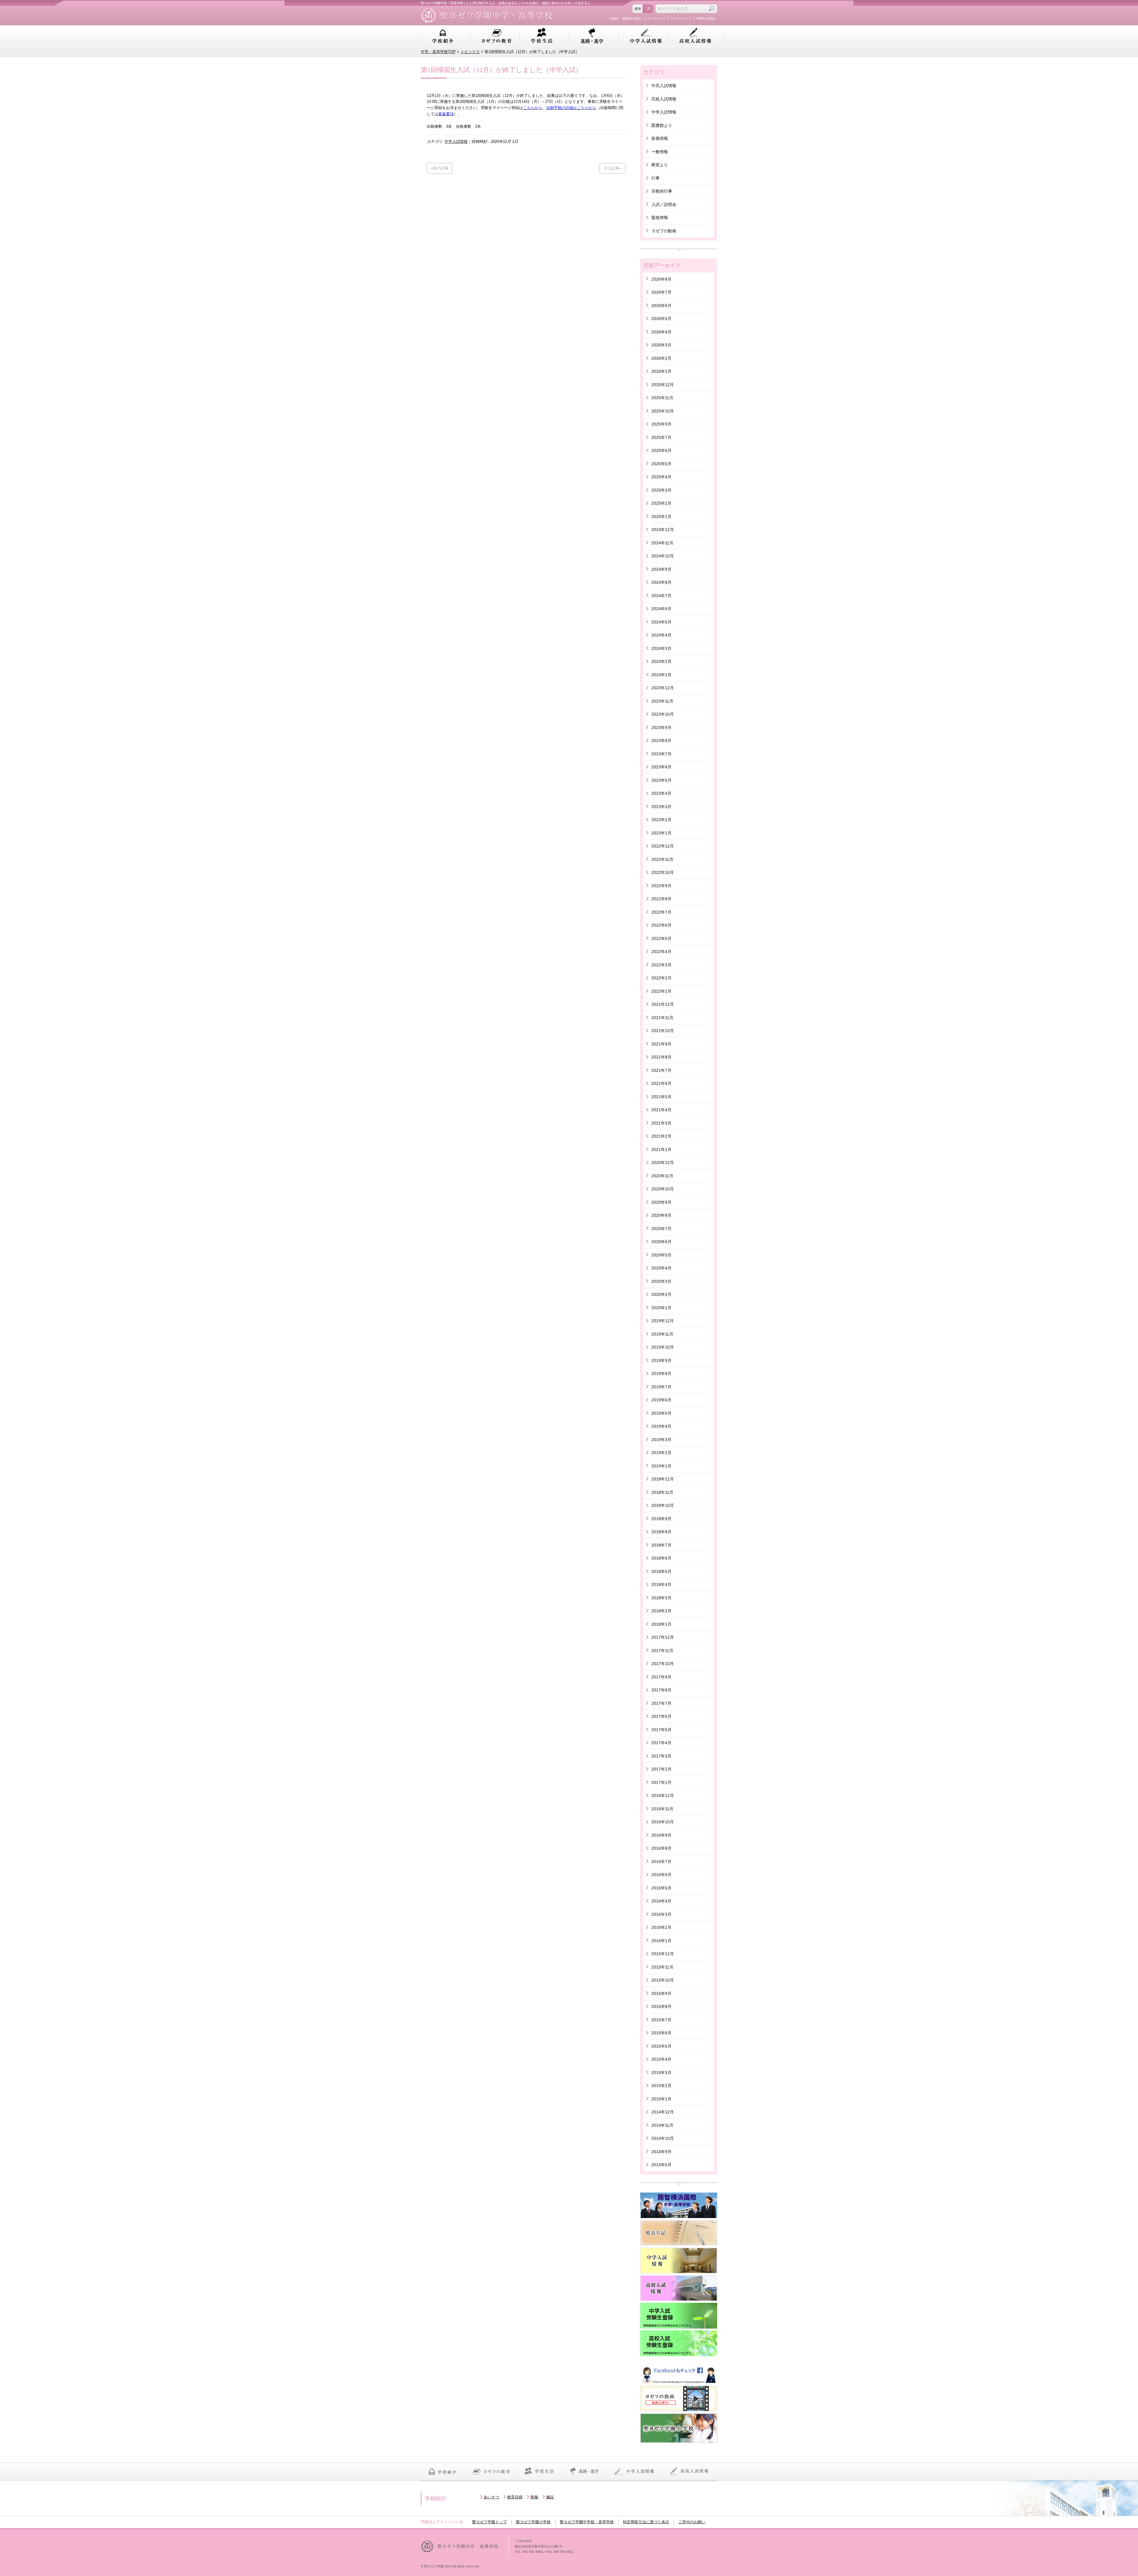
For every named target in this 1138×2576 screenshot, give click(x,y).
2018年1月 (661, 1624)
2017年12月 (663, 1637)
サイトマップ (657, 19)
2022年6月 (661, 925)
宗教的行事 (662, 191)
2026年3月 (661, 345)
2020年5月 (661, 1255)
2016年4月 (661, 1901)
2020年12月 (663, 1163)
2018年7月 (661, 1545)
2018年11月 (662, 1492)
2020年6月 (661, 1242)
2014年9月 (661, 2152)
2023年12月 (663, 688)
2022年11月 (662, 859)
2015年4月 (661, 2059)
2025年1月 (661, 517)
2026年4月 (661, 332)
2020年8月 (661, 1215)
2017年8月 (661, 1690)
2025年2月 (661, 503)
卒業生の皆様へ (707, 19)
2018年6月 (661, 1558)
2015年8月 (661, 2006)
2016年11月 (662, 1809)
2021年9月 (661, 1044)
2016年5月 (661, 1888)
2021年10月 (663, 1031)
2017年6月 (661, 1716)
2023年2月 (661, 820)
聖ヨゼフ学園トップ (489, 2522)
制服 (534, 2497)
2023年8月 (661, 741)
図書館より (662, 125)
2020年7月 (661, 1229)
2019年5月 (661, 1413)
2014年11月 (662, 2125)
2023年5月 (661, 780)
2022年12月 (663, 846)
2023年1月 (661, 833)
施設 (550, 2497)
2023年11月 (662, 701)
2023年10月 (663, 714)
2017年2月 (661, 1769)
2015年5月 (661, 2046)
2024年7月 (661, 596)
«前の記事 (440, 168)
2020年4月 (661, 1268)
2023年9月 (661, 727)
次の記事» (612, 168)
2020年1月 (661, 1308)
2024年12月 (663, 530)
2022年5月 (661, 938)
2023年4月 (661, 793)
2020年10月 (663, 1189)
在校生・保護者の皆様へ (626, 19)
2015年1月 (661, 2099)
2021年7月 (661, 1070)
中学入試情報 (646, 36)
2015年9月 (661, 1993)
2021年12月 (663, 1004)
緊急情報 (660, 218)
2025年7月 (661, 437)
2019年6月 (661, 1400)
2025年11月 (662, 398)
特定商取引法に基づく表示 (646, 2522)
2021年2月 (661, 1136)
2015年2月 (661, 2086)
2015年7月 (661, 2020)
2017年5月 (661, 1730)
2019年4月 (661, 1426)
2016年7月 (661, 1862)
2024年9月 (661, 569)
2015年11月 (662, 1967)
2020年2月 (661, 1294)
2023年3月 (661, 807)
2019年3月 (661, 1440)
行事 (656, 178)
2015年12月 (663, 1954)
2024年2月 (661, 661)
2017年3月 (661, 1756)
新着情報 (660, 138)
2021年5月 (661, 1097)
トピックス (470, 52)
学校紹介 (443, 36)
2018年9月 (661, 1519)
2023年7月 (661, 754)
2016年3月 (661, 1914)
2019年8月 (661, 1373)
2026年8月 (661, 279)
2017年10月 (663, 1664)
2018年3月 (661, 1598)
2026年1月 (661, 371)
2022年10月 (663, 872)
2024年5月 (661, 622)
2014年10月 (663, 2138)
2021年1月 (661, 1149)
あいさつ (491, 2497)
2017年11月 (662, 1651)
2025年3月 (661, 490)
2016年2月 (661, 1927)
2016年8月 (661, 1848)
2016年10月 (663, 1822)
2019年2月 (661, 1453)
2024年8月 (661, 582)
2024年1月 (661, 675)
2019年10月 (663, 1347)
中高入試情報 (664, 86)
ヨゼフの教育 (497, 36)
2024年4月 (661, 635)
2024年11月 (662, 543)
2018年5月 (661, 1571)
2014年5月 (661, 2165)
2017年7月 (661, 1703)
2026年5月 (661, 319)
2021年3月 (661, 1123)
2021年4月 (661, 1110)
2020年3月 (661, 1281)
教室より (660, 165)
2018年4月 (661, 1584)
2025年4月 (661, 477)
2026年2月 (661, 358)
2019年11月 (662, 1334)
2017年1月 (661, 1782)
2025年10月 (663, 411)
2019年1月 (661, 1466)
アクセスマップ (681, 19)
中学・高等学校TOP (438, 52)
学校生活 (542, 36)
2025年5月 (661, 464)
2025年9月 (661, 424)
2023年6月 (661, 767)
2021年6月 (661, 1083)
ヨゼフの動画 (664, 231)
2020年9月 (661, 1202)
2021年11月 (662, 1018)
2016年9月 (661, 1835)
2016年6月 (661, 1875)
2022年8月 (661, 899)
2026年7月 (661, 292)
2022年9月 (661, 886)
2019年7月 (661, 1387)
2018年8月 (661, 1532)
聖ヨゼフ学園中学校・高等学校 (587, 2522)
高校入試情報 (695, 36)
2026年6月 (661, 306)
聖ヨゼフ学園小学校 (533, 2522)
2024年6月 (661, 609)
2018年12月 (663, 1479)
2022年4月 (661, 952)
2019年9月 (661, 1360)
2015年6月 (661, 2033)
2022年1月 (661, 991)
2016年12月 (663, 1795)
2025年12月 (663, 385)
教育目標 (515, 2497)
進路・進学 (592, 36)
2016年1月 (661, 1941)
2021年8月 (661, 1057)
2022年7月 (661, 912)
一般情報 (660, 152)
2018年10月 (663, 1505)
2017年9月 (661, 1677)
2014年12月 (663, 2112)
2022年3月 (661, 965)
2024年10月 (663, 556)
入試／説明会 (664, 204)
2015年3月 (661, 2073)
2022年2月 (661, 978)
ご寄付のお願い (692, 2522)
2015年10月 (663, 1980)
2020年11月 (662, 1176)
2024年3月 (661, 648)
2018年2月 (661, 1611)
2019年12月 (663, 1321)
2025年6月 (661, 450)
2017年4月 (661, 1743)
